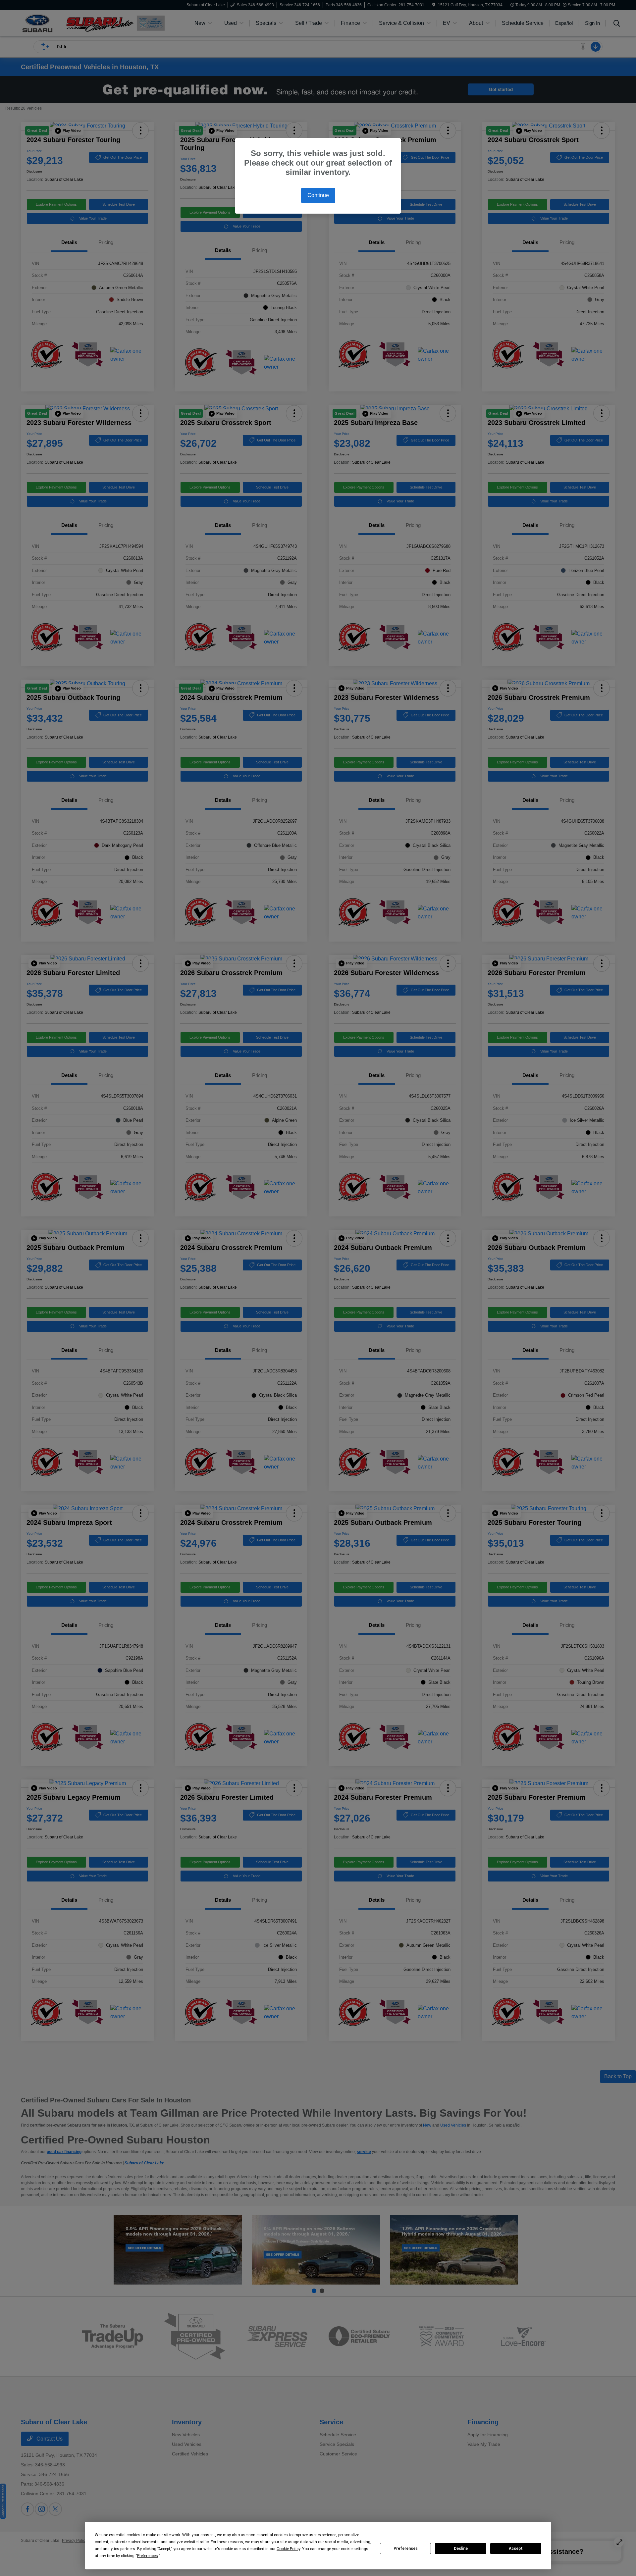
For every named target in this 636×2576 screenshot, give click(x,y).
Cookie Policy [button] (288, 2549)
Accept (516, 2549)
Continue (318, 195)
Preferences (406, 2549)
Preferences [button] (148, 2556)
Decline (461, 2549)
